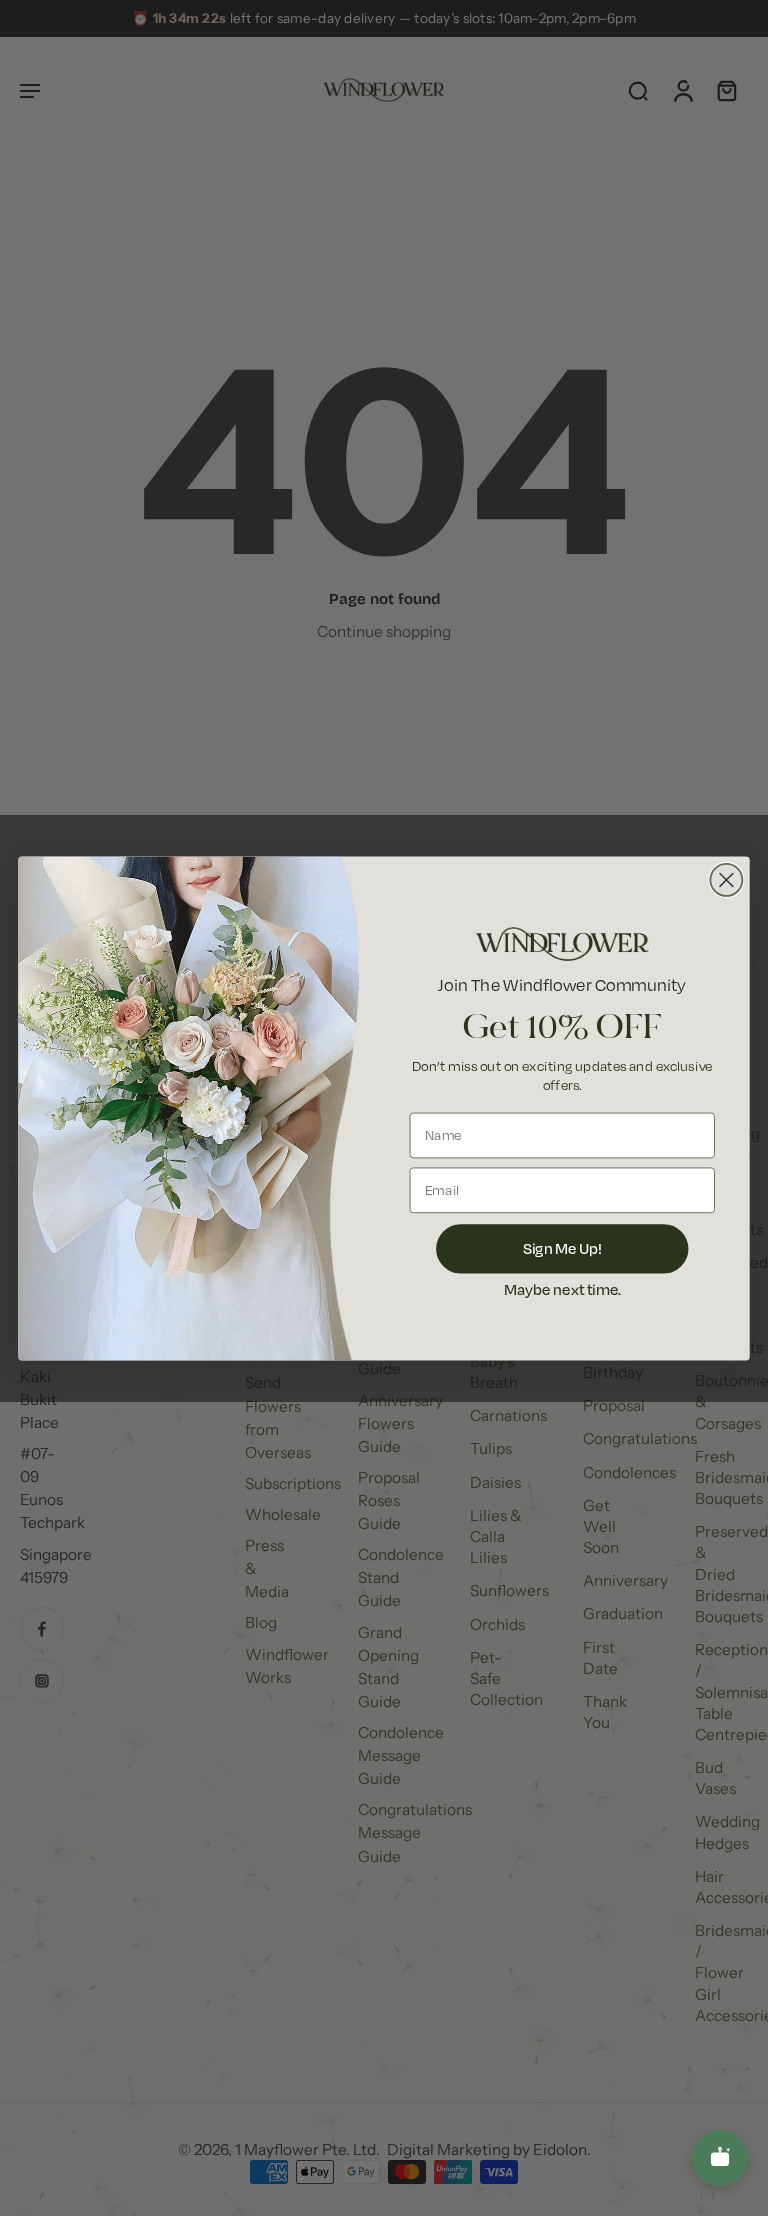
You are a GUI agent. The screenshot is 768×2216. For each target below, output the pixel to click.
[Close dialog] (726, 879)
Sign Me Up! (563, 1247)
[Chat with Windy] (720, 2158)
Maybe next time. (562, 1288)
